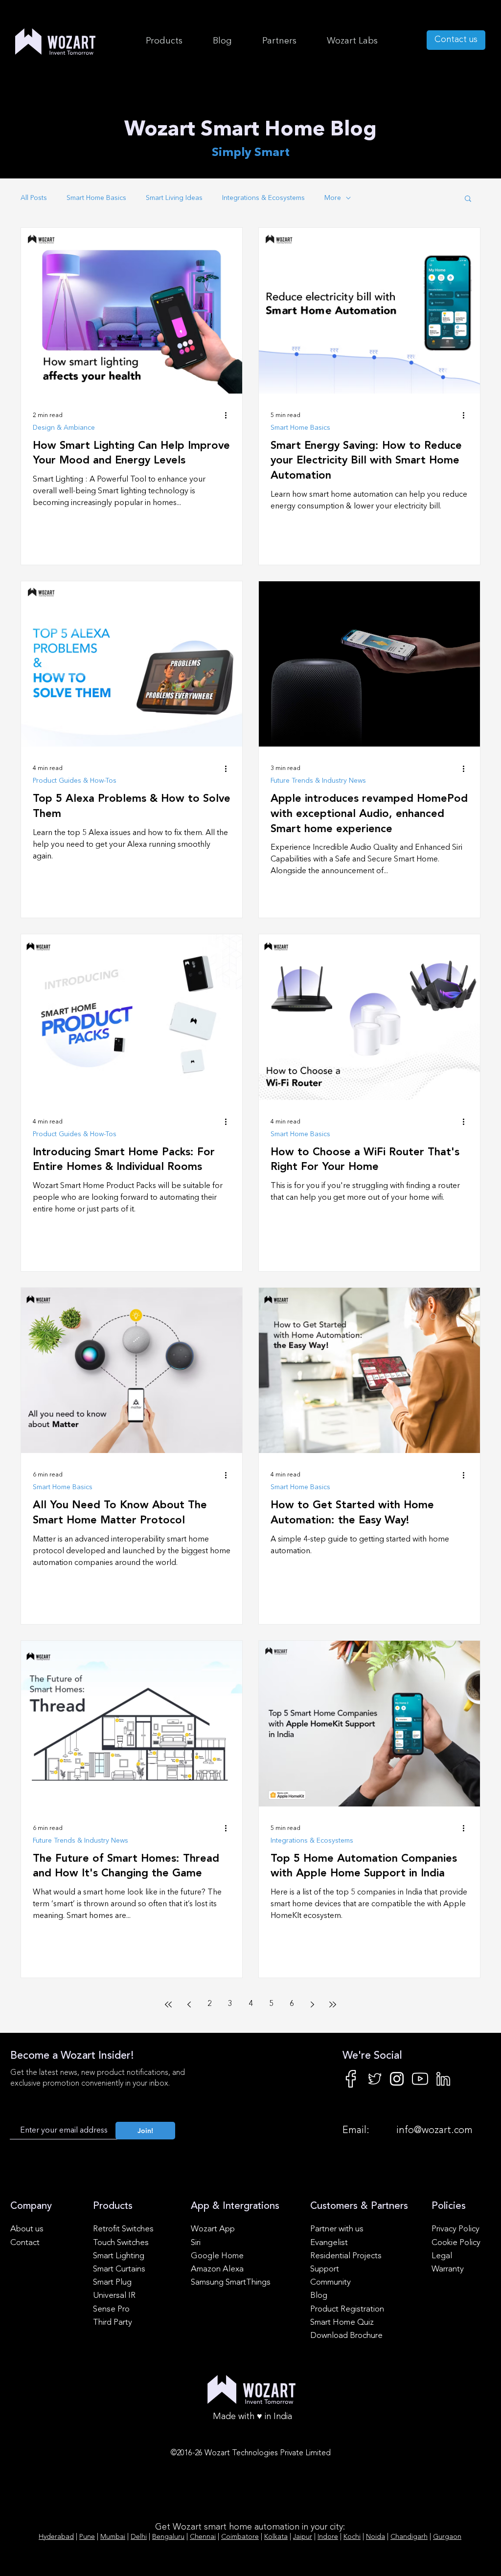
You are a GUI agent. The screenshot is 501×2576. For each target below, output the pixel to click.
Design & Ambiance (64, 428)
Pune (87, 2537)
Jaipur (303, 2537)
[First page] (168, 2004)
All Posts (34, 198)
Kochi (352, 2537)
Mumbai (113, 2537)
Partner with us (337, 2229)
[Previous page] (189, 2004)
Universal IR (114, 2296)
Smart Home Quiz (342, 2323)
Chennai (203, 2537)
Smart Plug (112, 2282)
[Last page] (333, 2004)
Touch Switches (121, 2243)
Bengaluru (168, 2537)
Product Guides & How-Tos (75, 781)
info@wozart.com (434, 2131)
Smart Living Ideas (174, 198)
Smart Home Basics (96, 198)
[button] (352, 41)
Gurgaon (447, 2537)
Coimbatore (240, 2537)
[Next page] (312, 2004)
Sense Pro (111, 2309)
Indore (328, 2537)
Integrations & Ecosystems (263, 198)
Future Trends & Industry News (318, 781)
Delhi (139, 2537)
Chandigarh (409, 2537)
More (333, 198)
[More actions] (229, 416)
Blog (319, 2296)
